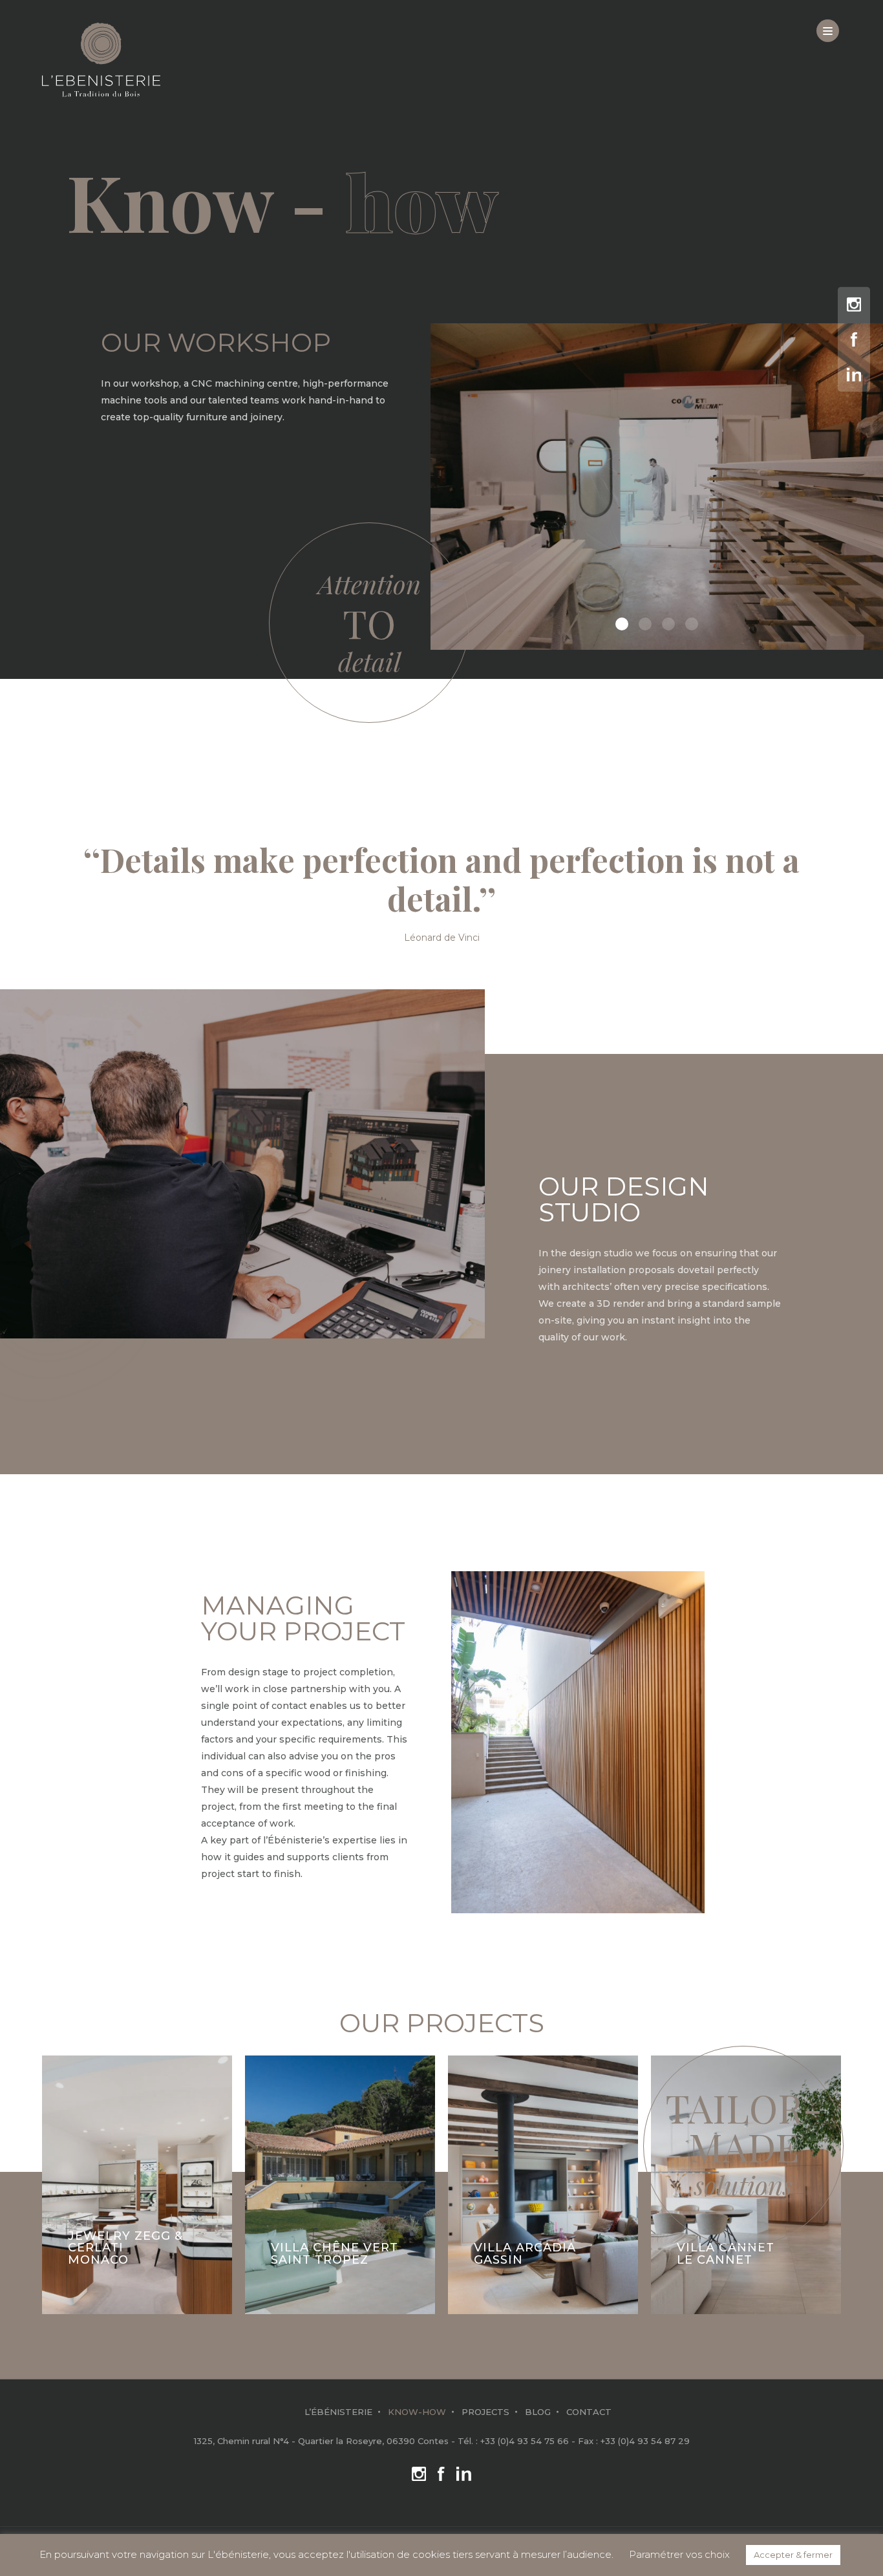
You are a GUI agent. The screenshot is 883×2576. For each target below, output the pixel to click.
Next (826, 2180)
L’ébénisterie (338, 2412)
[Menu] (828, 31)
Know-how (417, 2412)
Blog (538, 2412)
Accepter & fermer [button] (793, 2555)
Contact (589, 2412)
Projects (485, 2412)
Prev (57, 2180)
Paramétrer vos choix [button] (679, 2554)
